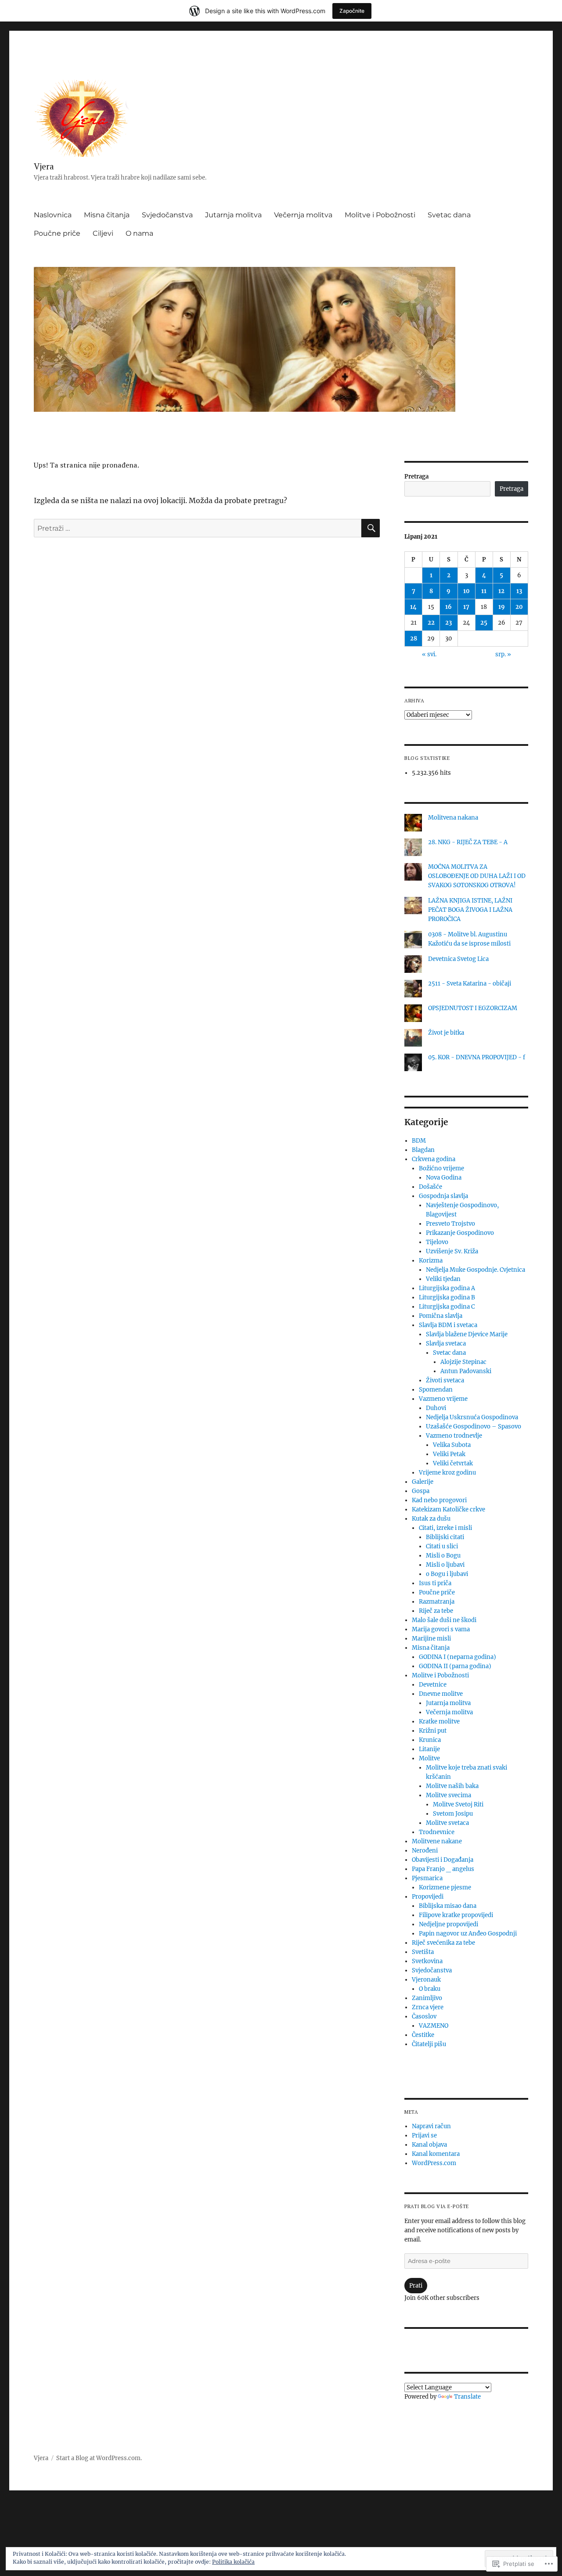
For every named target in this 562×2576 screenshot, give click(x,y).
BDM (419, 1141)
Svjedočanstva (167, 215)
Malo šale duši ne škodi (444, 1620)
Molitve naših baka (452, 1786)
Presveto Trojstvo (450, 1224)
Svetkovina (427, 1961)
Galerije (423, 1482)
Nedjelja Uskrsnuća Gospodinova (472, 1417)
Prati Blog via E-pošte (437, 2206)
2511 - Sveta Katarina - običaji (470, 984)
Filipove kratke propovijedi (456, 1915)
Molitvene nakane (437, 1841)
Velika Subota (452, 1445)
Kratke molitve (439, 1722)
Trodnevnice (437, 1832)
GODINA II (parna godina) (455, 1666)
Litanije (429, 1749)
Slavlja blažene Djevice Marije (467, 1334)
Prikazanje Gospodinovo (460, 1233)
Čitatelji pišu (429, 2044)
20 (519, 607)
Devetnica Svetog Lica (458, 959)
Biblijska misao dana (448, 1906)
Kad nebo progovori (439, 1500)
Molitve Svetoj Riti (458, 1804)
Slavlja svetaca (446, 1344)
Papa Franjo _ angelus (443, 1869)
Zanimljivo (427, 1998)
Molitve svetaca (447, 1823)
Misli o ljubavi (445, 1565)
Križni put (433, 1731)
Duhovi (436, 1408)
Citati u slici (442, 1546)
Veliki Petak (449, 1454)
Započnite (352, 11)
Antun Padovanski (466, 1371)
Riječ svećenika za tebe (443, 1943)
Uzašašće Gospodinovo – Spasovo (474, 1427)
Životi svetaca (445, 1380)
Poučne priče (57, 233)
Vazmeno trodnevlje (454, 1436)
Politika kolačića (233, 2562)
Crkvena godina (434, 1159)
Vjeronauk (426, 1980)
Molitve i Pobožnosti (380, 215)
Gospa (421, 1491)
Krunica (430, 1740)
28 (414, 639)
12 (501, 591)
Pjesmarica (427, 1878)
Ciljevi (103, 233)
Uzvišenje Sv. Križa (452, 1251)
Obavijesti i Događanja (443, 1860)
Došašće (431, 1187)
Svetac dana (449, 215)
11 (484, 591)
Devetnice (433, 1685)
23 (449, 623)
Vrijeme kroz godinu (447, 1473)
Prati (416, 2286)
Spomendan (436, 1390)
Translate (467, 2397)
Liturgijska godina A (447, 1288)
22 (431, 623)
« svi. (429, 654)
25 (484, 623)
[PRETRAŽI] (371, 528)
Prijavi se (424, 2135)
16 (449, 607)
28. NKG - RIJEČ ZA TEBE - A (468, 842)
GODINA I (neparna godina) (458, 1657)
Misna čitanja (107, 215)
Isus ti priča (435, 1583)
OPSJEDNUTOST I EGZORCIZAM (473, 1008)
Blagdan (423, 1150)
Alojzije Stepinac (463, 1362)
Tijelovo (437, 1242)
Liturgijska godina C (447, 1307)
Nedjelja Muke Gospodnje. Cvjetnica (476, 1270)
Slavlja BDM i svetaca (448, 1325)
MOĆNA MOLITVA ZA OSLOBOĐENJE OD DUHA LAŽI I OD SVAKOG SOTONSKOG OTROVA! (477, 876)
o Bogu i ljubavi (447, 1574)
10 (467, 591)
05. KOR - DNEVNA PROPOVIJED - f (477, 1057)
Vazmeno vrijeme (443, 1399)
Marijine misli (431, 1639)
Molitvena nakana (453, 818)
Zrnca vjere (428, 2007)
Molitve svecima (449, 1795)
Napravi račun (431, 2126)
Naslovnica (53, 215)
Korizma (431, 1261)
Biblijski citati (445, 1537)
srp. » (503, 654)
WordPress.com (434, 2163)
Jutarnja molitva (233, 215)
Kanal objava (429, 2145)
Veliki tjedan (443, 1279)
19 (502, 607)
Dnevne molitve (441, 1694)
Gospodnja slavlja (443, 1196)
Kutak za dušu (431, 1519)
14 (413, 607)
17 (466, 607)
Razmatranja (437, 1602)
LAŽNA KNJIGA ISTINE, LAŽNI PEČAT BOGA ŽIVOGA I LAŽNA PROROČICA (470, 910)
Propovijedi (428, 1897)
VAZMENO (434, 2026)
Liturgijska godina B (447, 1297)
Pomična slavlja (441, 1316)
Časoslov (424, 2017)
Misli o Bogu (443, 1556)
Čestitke (423, 2035)
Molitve (429, 1758)
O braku (430, 1989)
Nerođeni (425, 1851)
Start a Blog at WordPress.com (98, 2458)
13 (519, 591)
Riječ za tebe (436, 1611)
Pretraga (416, 477)
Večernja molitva (303, 215)
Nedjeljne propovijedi (449, 1924)
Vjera (44, 166)
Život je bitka (446, 1033)
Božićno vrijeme (441, 1168)
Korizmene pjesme (445, 1887)
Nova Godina (444, 1178)
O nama (139, 233)
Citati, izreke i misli (445, 1528)
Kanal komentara (436, 2154)
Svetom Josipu (453, 1814)
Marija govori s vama (441, 1629)
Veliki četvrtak (453, 1463)
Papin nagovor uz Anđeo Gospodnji (468, 1934)
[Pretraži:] (198, 528)
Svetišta (423, 1952)
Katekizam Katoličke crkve (449, 1509)
